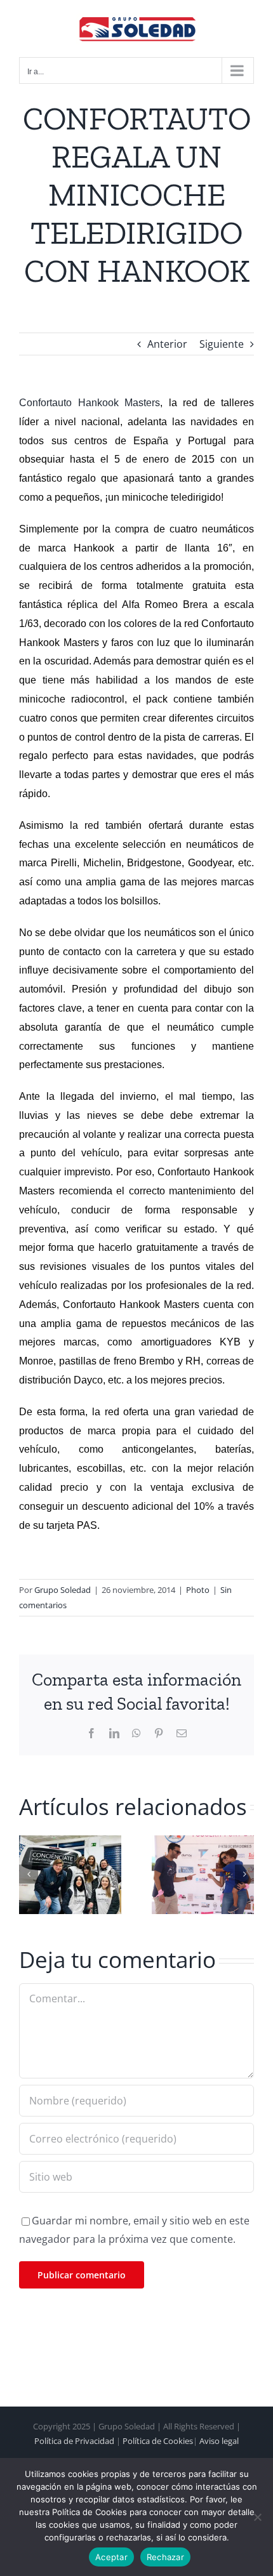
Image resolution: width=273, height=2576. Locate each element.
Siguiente (222, 344)
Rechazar (165, 2557)
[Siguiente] (244, 1874)
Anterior (167, 344)
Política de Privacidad (74, 2441)
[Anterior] (29, 1874)
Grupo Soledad (63, 1590)
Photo (198, 1590)
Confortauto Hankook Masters (90, 403)
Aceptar (111, 2557)
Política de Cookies (158, 2441)
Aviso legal (219, 2441)
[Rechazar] (257, 2517)
